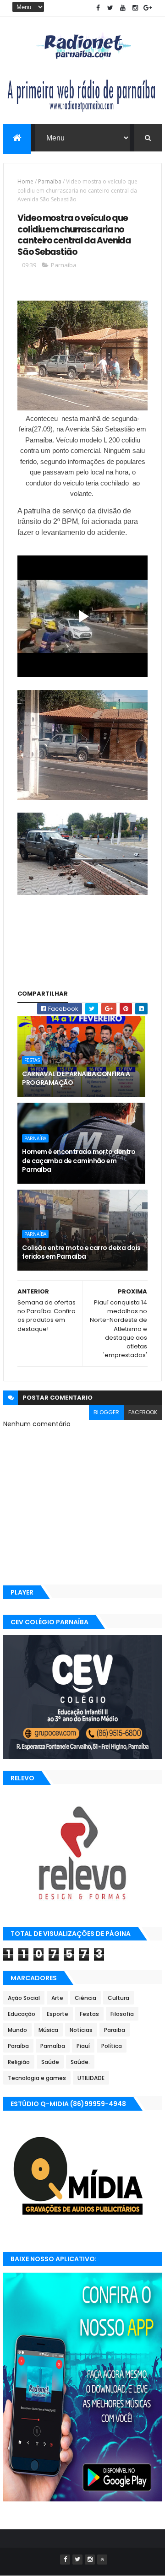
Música (48, 2030)
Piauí (83, 2046)
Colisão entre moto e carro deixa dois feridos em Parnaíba (81, 1252)
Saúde (50, 2062)
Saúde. (80, 2062)
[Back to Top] (102, 2560)
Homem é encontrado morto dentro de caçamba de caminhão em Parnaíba (79, 1161)
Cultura (118, 1998)
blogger (106, 1412)
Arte (57, 1998)
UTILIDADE (91, 2078)
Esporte (58, 2014)
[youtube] (123, 8)
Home (25, 181)
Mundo (17, 2030)
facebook (143, 1412)
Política (112, 2046)
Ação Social (24, 1998)
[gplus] (148, 8)
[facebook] (98, 8)
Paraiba (115, 2030)
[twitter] (110, 8)
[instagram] (135, 8)
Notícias (81, 2030)
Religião (19, 2062)
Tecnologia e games (37, 2078)
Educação (22, 2014)
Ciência (85, 1998)
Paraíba (18, 2046)
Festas (32, 1060)
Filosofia (122, 2014)
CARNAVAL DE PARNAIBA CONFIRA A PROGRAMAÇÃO (76, 1078)
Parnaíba (50, 181)
